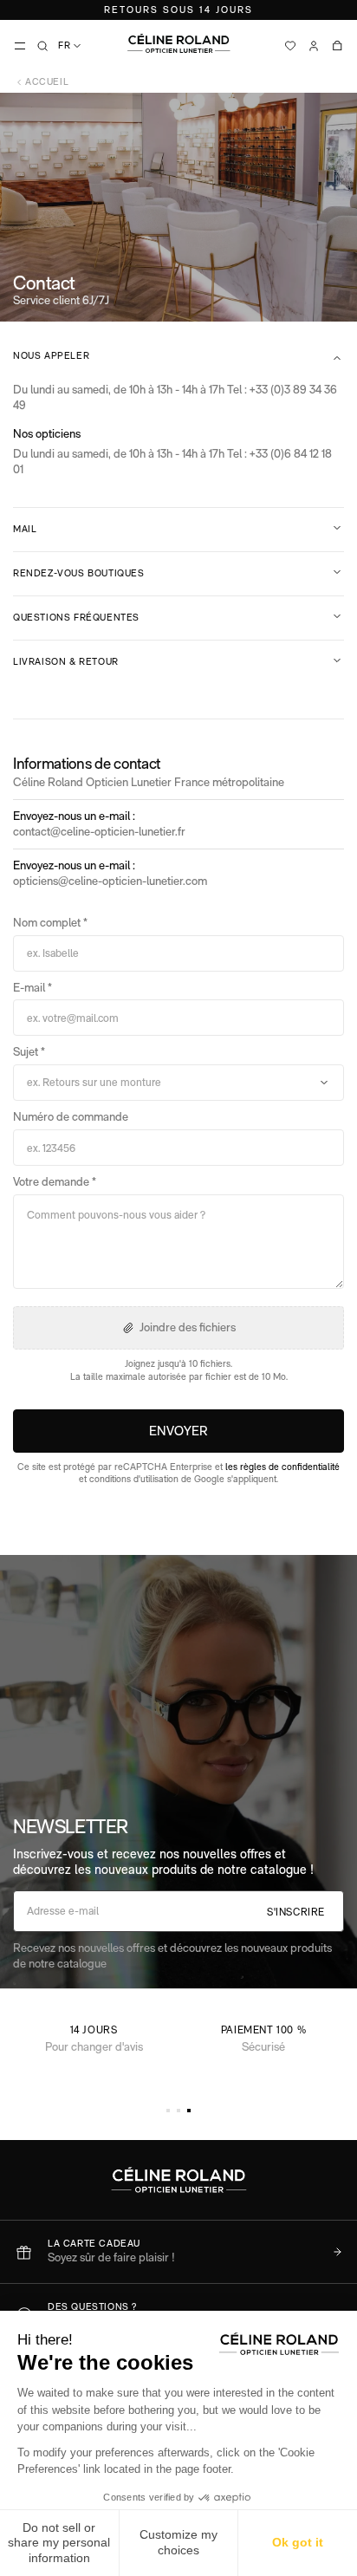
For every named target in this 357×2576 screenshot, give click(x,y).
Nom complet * (50, 922)
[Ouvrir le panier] (337, 46)
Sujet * (29, 1051)
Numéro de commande (71, 1116)
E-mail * (32, 987)
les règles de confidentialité (282, 1467)
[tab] (168, 2111)
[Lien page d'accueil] (178, 43)
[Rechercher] (42, 46)
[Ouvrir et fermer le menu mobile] (20, 46)
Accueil (47, 82)
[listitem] (178, 2251)
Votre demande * (55, 1181)
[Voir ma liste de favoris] (290, 46)
